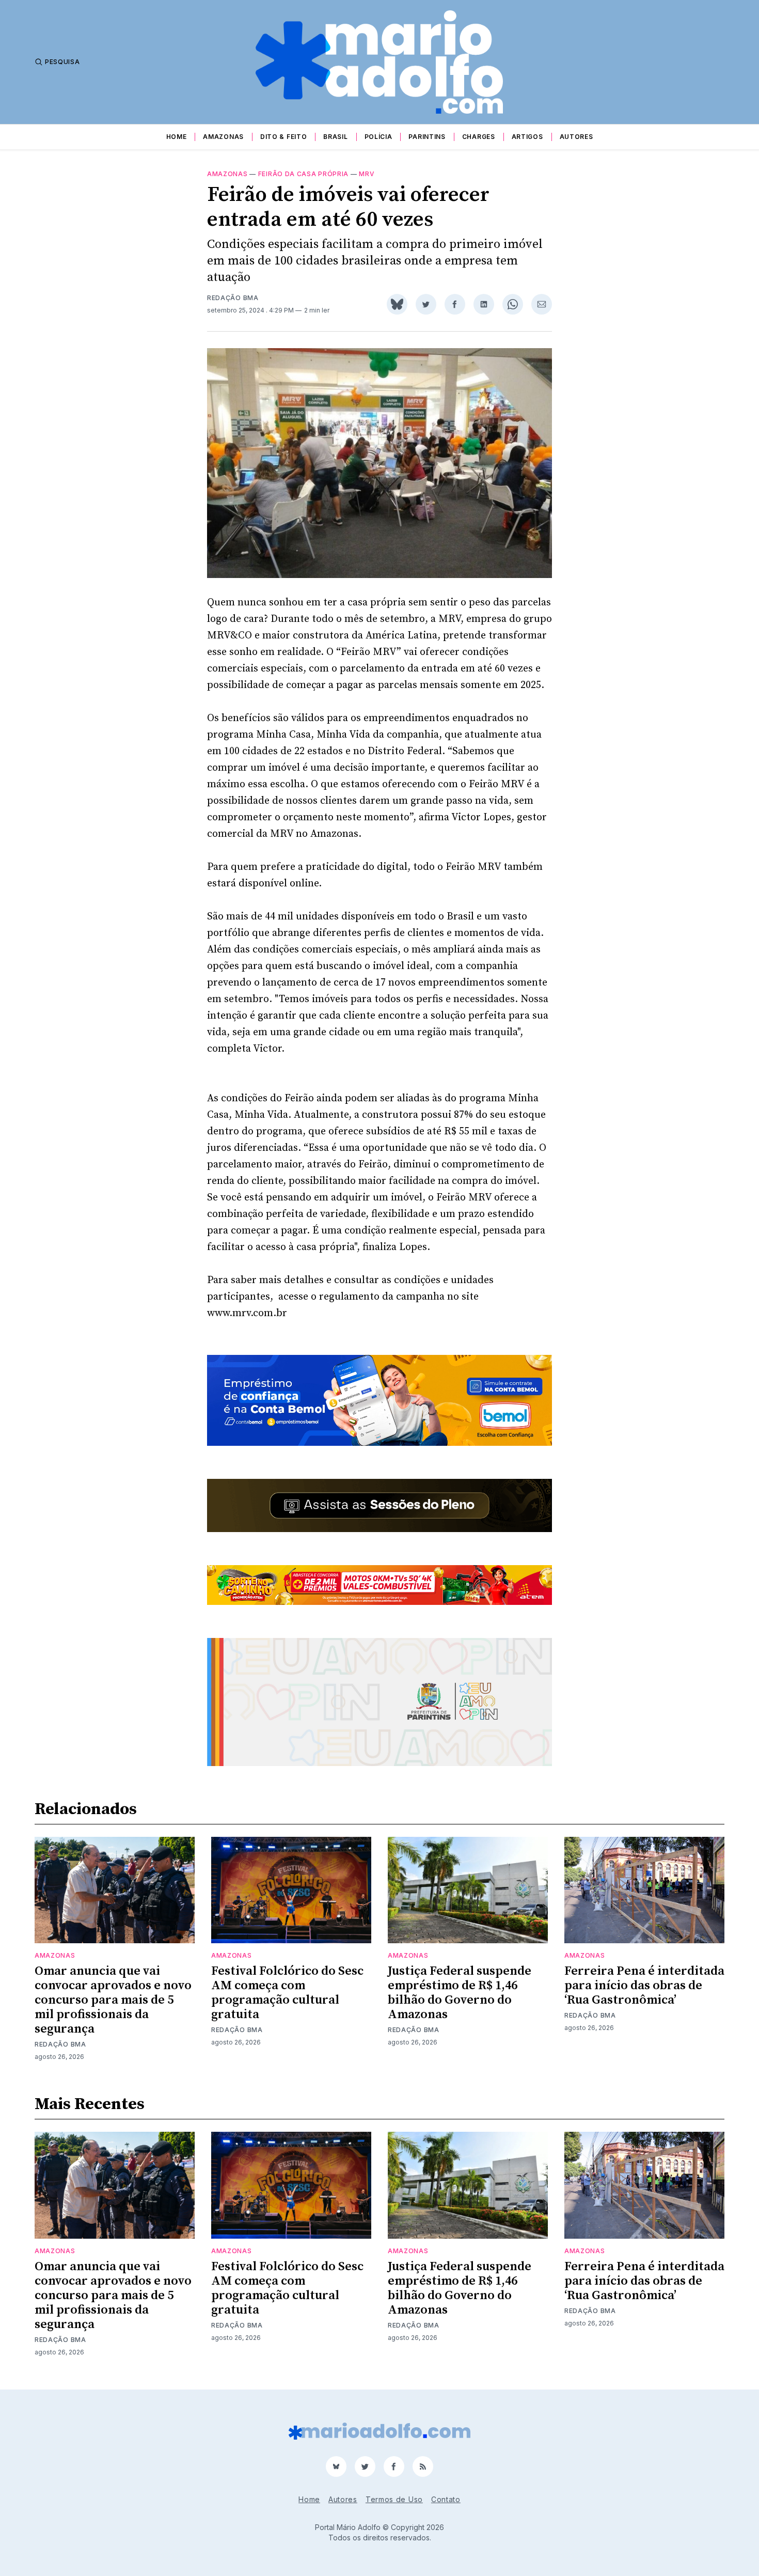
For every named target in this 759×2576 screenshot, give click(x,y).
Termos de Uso (394, 2499)
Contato (446, 2499)
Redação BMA (233, 298)
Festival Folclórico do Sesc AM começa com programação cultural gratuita (287, 1993)
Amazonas (223, 137)
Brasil (335, 137)
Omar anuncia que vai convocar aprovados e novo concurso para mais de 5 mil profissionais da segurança (113, 2000)
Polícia (378, 137)
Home (177, 137)
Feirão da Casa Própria (303, 174)
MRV (367, 174)
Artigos (527, 137)
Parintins (427, 137)
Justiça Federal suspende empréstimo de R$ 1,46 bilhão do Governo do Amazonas (460, 1993)
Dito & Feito (283, 137)
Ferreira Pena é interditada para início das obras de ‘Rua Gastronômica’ (644, 1986)
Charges (479, 137)
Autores (576, 137)
